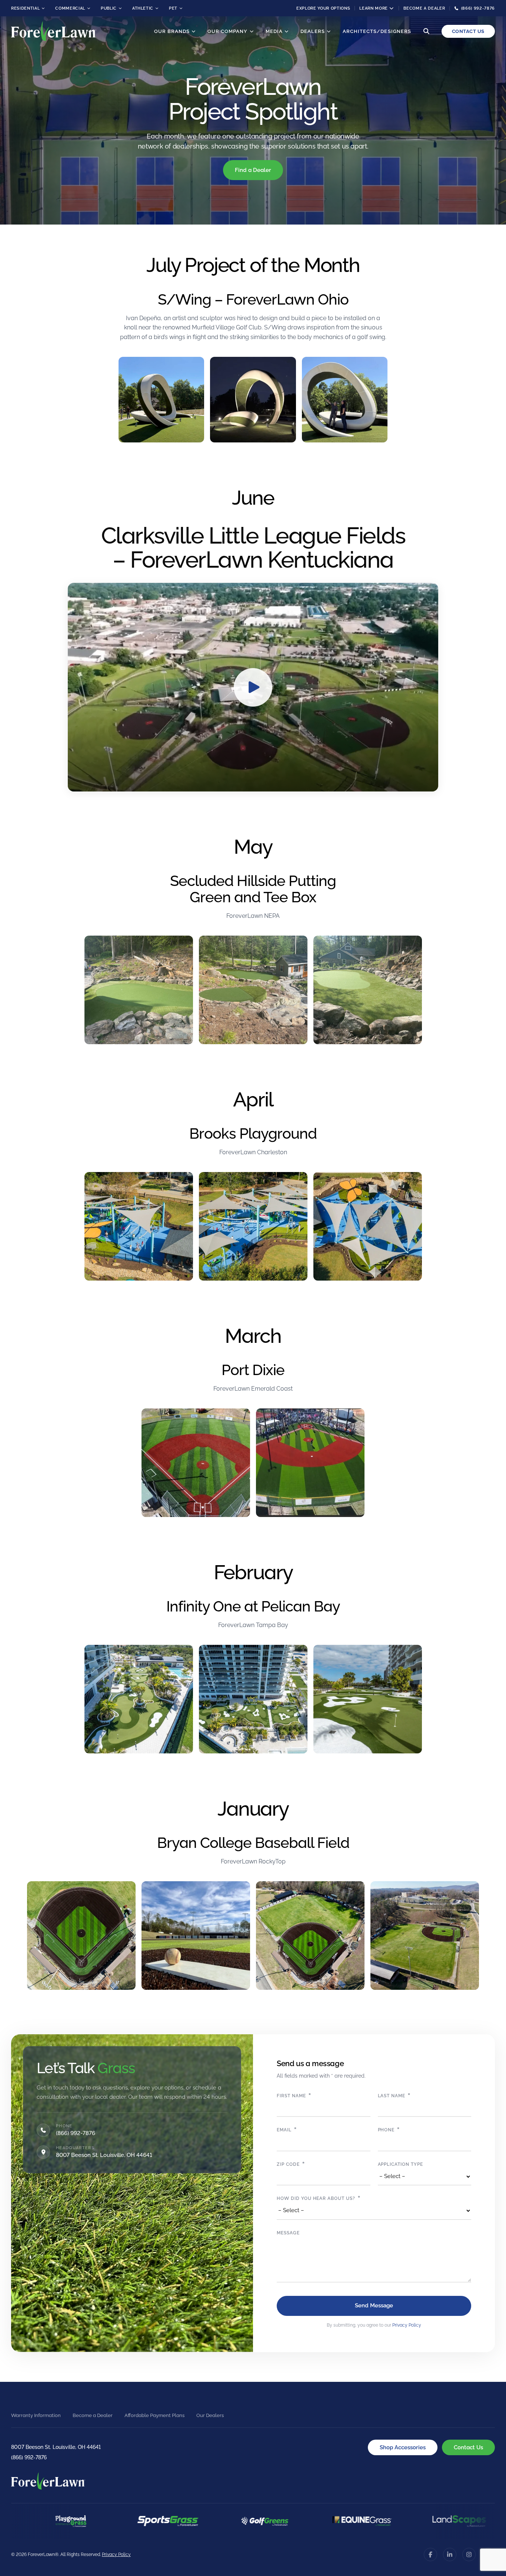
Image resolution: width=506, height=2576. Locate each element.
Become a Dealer (424, 8)
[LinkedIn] (450, 2555)
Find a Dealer (253, 170)
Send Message (374, 2306)
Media (274, 31)
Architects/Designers (377, 31)
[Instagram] (469, 2555)
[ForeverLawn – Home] (54, 31)
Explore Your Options (323, 8)
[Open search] (426, 31)
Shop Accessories (403, 2447)
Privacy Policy (407, 2325)
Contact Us (468, 31)
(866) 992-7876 (76, 2133)
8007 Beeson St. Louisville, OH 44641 (56, 2447)
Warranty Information (36, 2415)
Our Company (227, 31)
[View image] (161, 400)
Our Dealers (210, 2415)
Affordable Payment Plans (154, 2415)
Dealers (313, 31)
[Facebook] (430, 2555)
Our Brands (172, 31)
